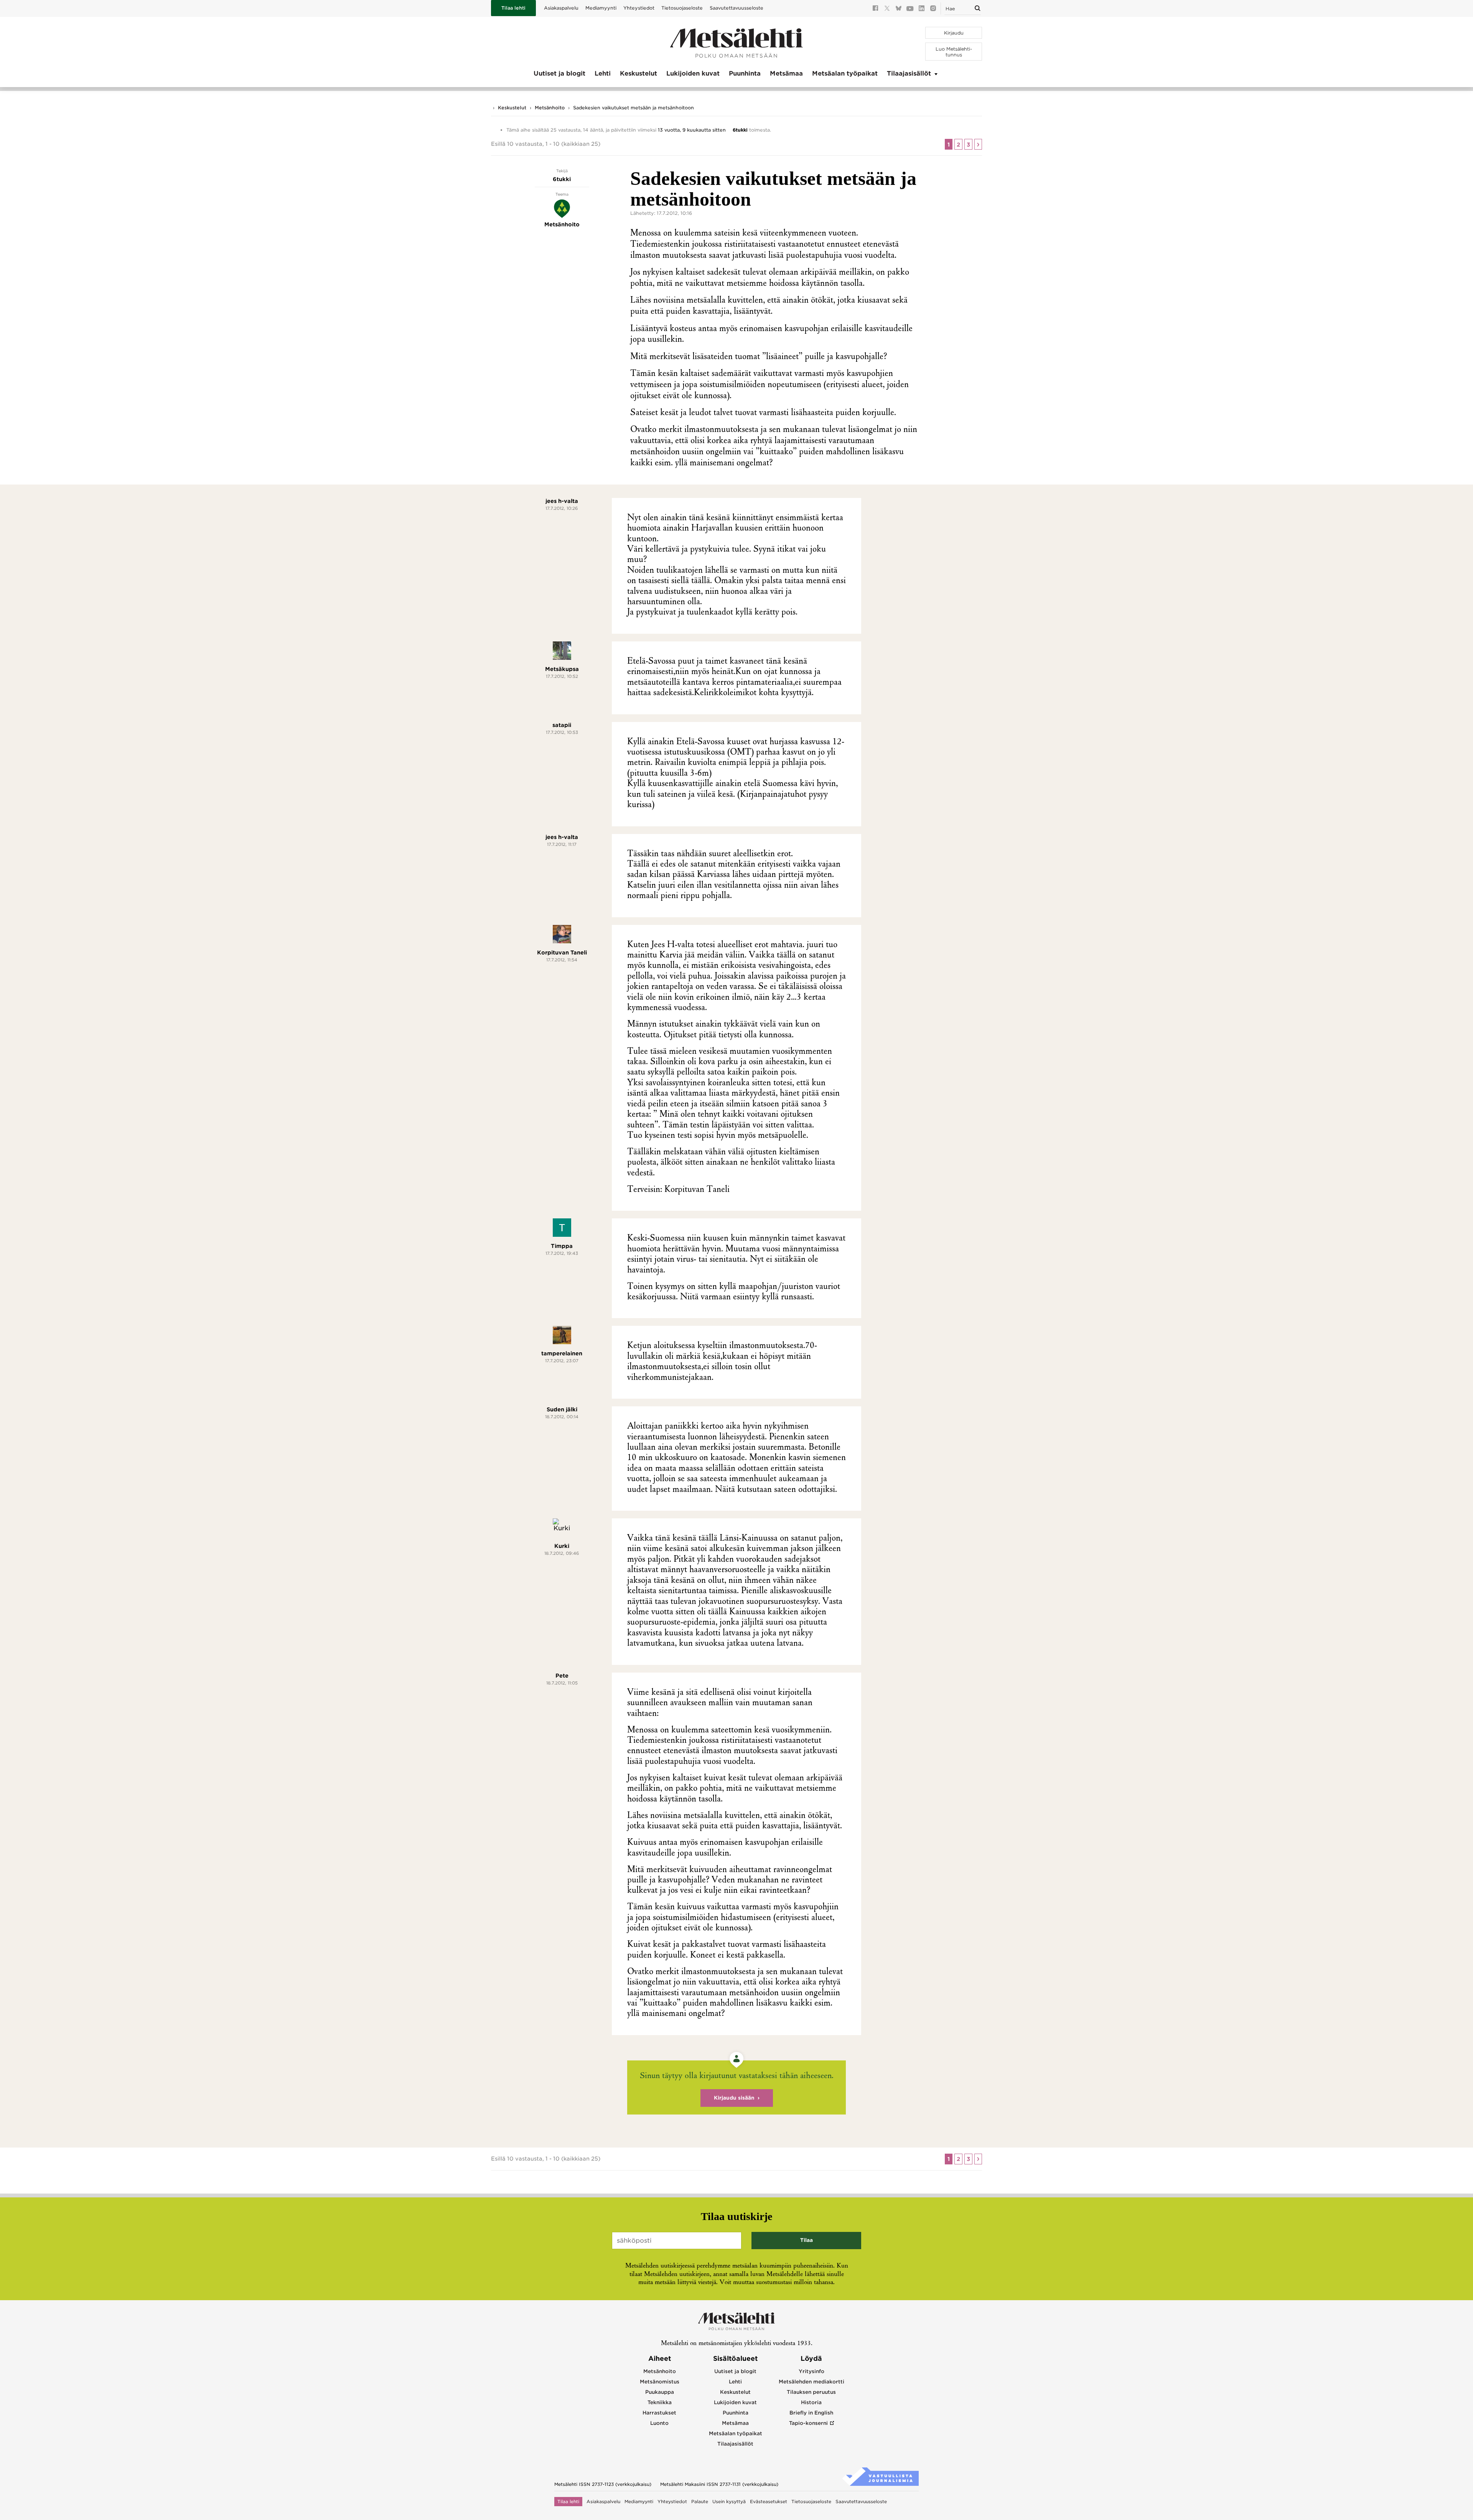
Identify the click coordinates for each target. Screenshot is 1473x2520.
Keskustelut (638, 73)
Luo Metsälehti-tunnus (954, 52)
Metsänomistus (660, 2382)
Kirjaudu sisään (734, 2098)
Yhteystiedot (639, 8)
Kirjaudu (954, 33)
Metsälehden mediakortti (811, 2382)
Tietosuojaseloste (682, 8)
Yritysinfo (811, 2371)
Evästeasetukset (769, 2502)
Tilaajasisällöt (909, 73)
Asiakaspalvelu (561, 8)
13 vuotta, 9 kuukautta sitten (692, 130)
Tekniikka (660, 2402)
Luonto (659, 2423)
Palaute (700, 2502)
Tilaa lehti (513, 8)
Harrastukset (659, 2413)
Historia (811, 2402)
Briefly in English (811, 2413)
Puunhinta (745, 73)
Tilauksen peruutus (811, 2392)
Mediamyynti (601, 8)
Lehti (603, 73)
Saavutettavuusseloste (736, 8)
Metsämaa (786, 73)
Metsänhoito (550, 108)
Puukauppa (660, 2392)
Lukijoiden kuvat (693, 73)
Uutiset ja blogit (559, 73)
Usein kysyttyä (729, 2502)
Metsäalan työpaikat (845, 73)
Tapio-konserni (808, 2423)
